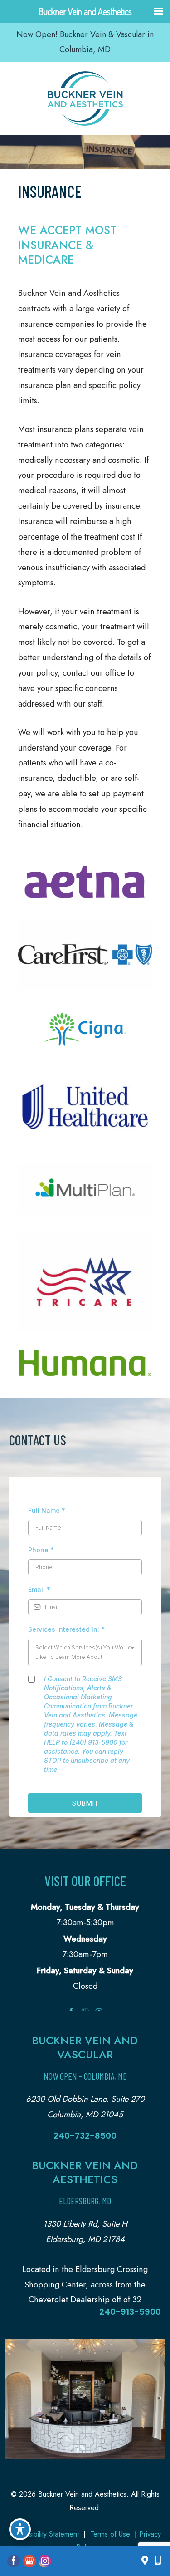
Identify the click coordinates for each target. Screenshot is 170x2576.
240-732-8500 (85, 2136)
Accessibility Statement (44, 2534)
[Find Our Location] (145, 2561)
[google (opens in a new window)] (30, 2560)
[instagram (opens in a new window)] (45, 2560)
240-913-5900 (130, 2312)
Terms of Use (110, 2534)
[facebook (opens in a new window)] (15, 2560)
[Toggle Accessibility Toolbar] (20, 2529)
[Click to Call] (155, 2561)
